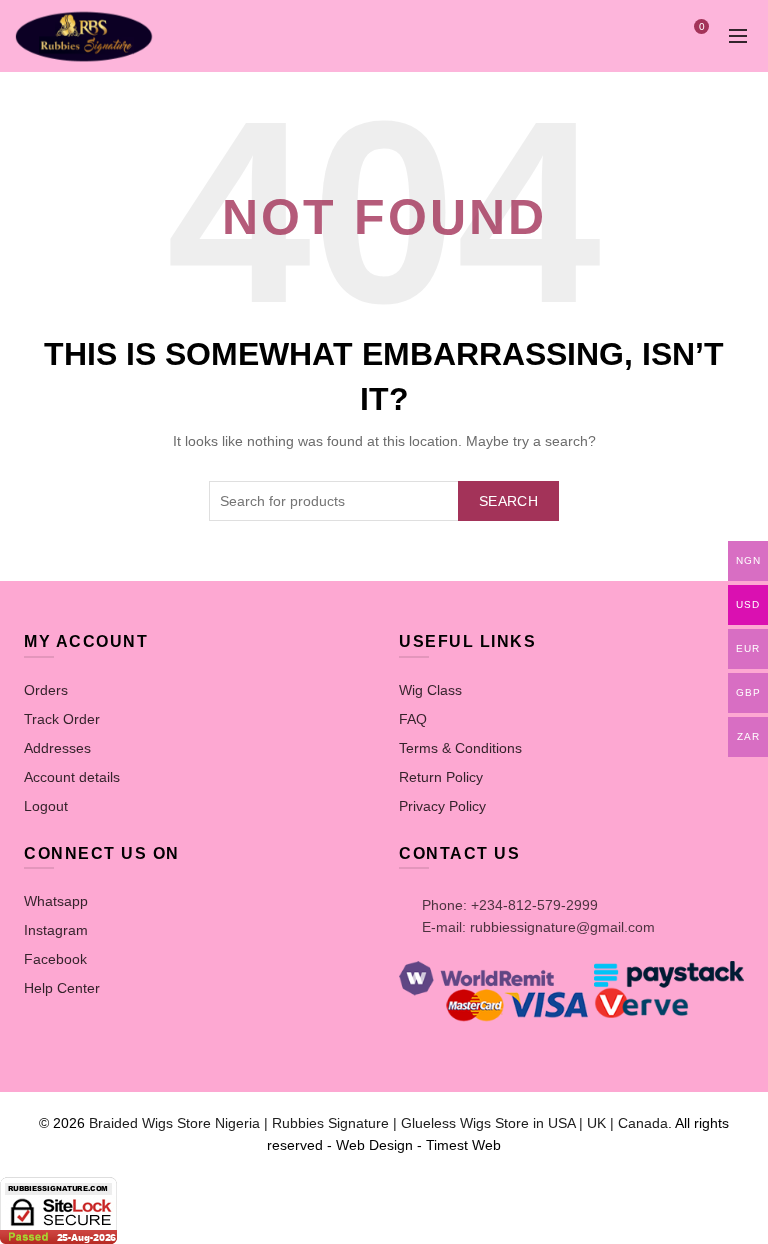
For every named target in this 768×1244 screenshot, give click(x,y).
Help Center (62, 988)
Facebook (55, 959)
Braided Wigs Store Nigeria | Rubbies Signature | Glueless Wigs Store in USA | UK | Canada (378, 1123)
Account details (72, 777)
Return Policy (441, 777)
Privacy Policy (442, 806)
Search (508, 501)
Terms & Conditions (460, 748)
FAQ (413, 719)
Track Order (62, 719)
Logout (46, 806)
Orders (46, 690)
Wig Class (430, 690)
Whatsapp (56, 901)
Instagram (56, 930)
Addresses (57, 748)
